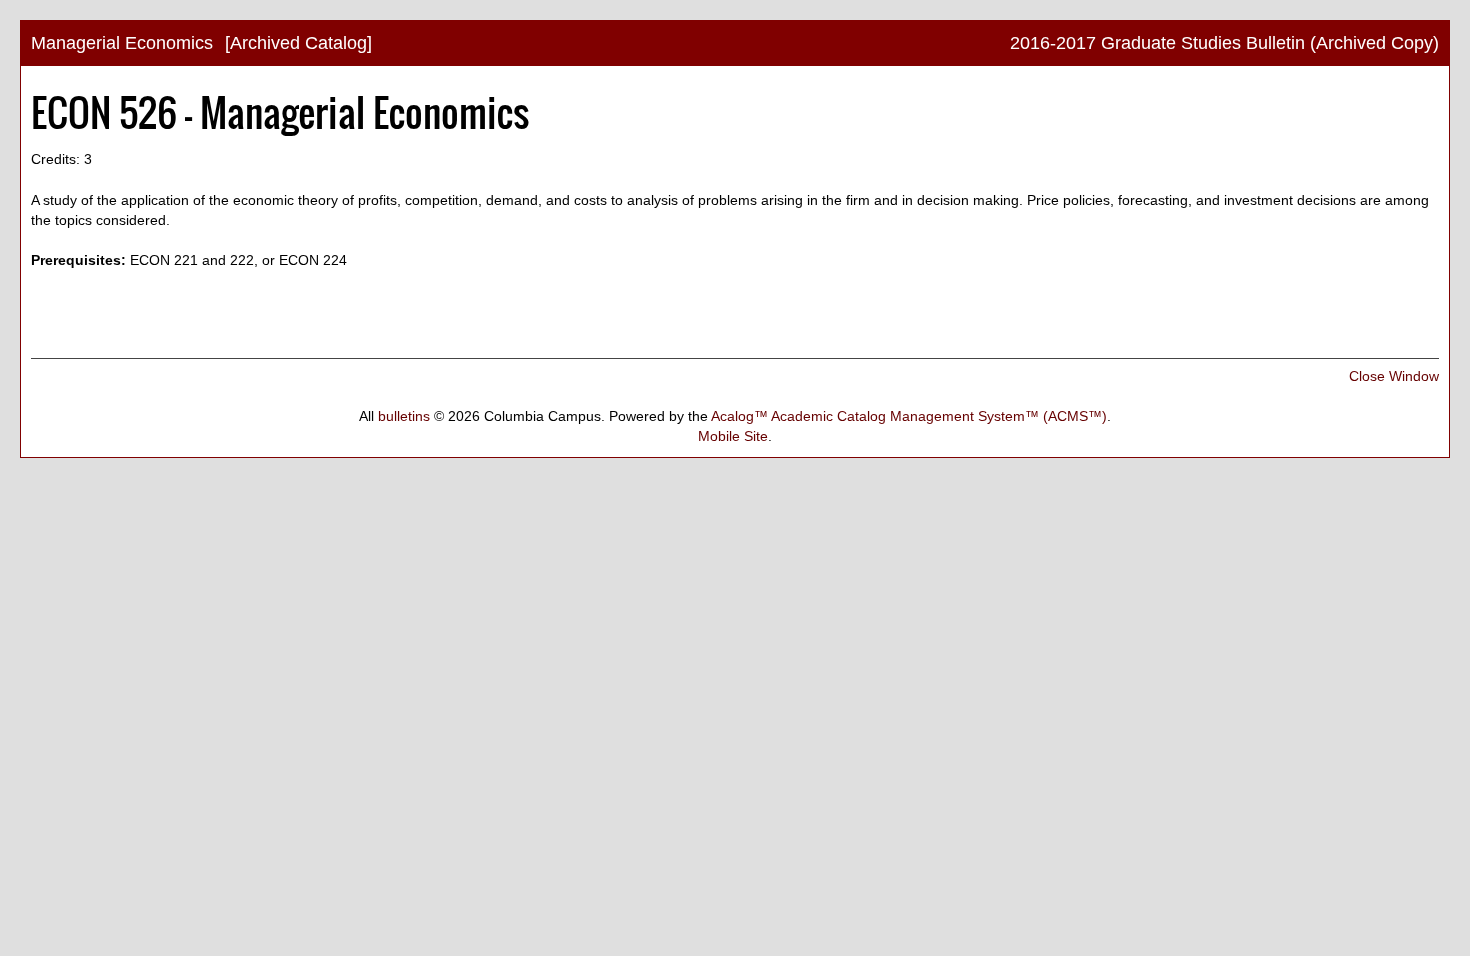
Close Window (1394, 376)
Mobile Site (733, 436)
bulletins (404, 416)
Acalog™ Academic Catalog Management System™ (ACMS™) (909, 416)
